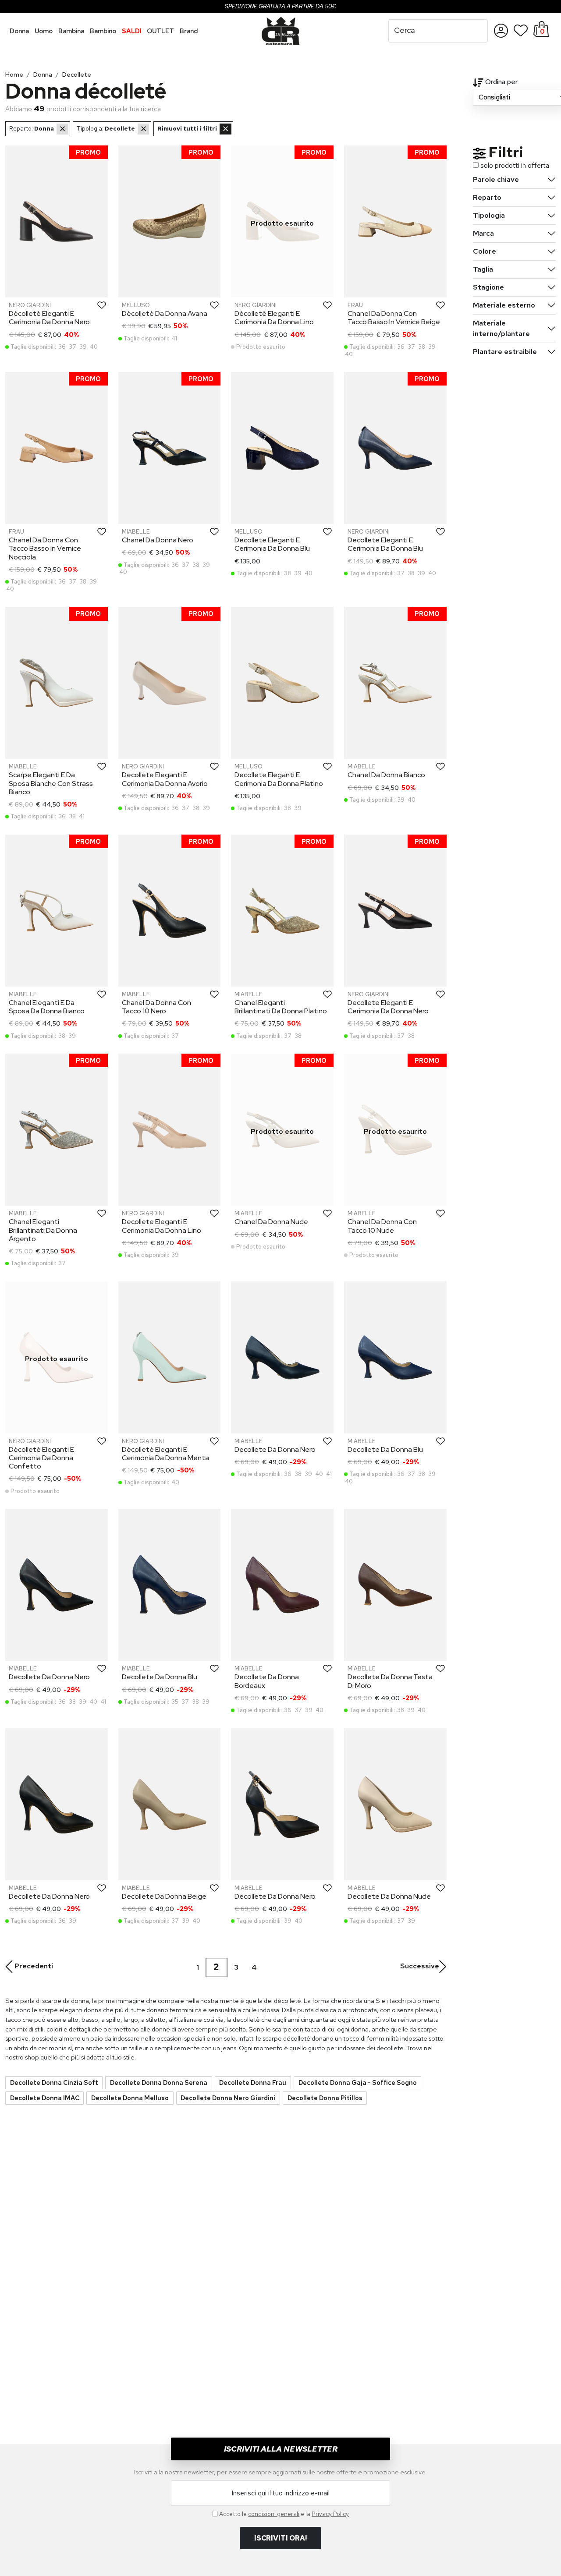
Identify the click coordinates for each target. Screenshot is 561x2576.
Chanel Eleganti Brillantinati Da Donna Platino (281, 1007)
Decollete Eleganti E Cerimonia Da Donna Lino (162, 1226)
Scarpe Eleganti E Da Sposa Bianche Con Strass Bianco (51, 783)
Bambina (71, 31)
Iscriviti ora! (280, 2538)
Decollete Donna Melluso (130, 2098)
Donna (19, 31)
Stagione (488, 287)
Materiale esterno (504, 305)
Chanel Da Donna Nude (271, 1222)
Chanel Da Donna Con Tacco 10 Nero (156, 1007)
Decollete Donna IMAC (45, 2098)
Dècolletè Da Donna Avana (165, 313)
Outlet (160, 31)
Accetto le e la (284, 2514)
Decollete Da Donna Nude (389, 1896)
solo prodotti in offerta (515, 165)
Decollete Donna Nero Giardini (228, 2098)
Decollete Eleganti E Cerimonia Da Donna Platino (279, 779)
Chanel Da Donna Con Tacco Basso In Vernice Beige (394, 318)
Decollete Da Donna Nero (275, 1449)
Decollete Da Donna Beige (164, 1896)
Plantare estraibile (505, 352)
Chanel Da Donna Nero (158, 540)
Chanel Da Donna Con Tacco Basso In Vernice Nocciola (45, 548)
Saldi (132, 31)
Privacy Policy (330, 2514)
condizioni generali (274, 2514)
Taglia (483, 269)
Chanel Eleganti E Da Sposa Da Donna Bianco (47, 1007)
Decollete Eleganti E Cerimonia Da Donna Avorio (165, 779)
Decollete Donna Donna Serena (159, 2082)
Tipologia (489, 215)
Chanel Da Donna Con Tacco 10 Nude (382, 1226)
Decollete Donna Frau (253, 2082)
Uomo (44, 31)
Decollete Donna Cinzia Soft (54, 2082)
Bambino (103, 31)
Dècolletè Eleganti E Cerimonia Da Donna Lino (274, 318)
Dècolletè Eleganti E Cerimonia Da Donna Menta (165, 1454)
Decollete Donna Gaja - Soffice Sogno (358, 2082)
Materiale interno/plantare (501, 328)
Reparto (487, 197)
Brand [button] (189, 31)
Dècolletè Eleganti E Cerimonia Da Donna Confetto (41, 1458)
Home (14, 74)
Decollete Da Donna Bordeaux (267, 1681)
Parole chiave (496, 179)
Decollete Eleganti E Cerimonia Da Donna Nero (388, 1007)
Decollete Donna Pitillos (325, 2098)
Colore (485, 251)
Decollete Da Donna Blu (385, 1449)
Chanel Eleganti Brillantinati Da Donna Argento (43, 1230)
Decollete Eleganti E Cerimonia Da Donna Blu (272, 544)
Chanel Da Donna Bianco (386, 775)
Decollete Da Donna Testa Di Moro (390, 1681)
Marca (483, 233)
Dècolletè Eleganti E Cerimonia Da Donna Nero (49, 318)
